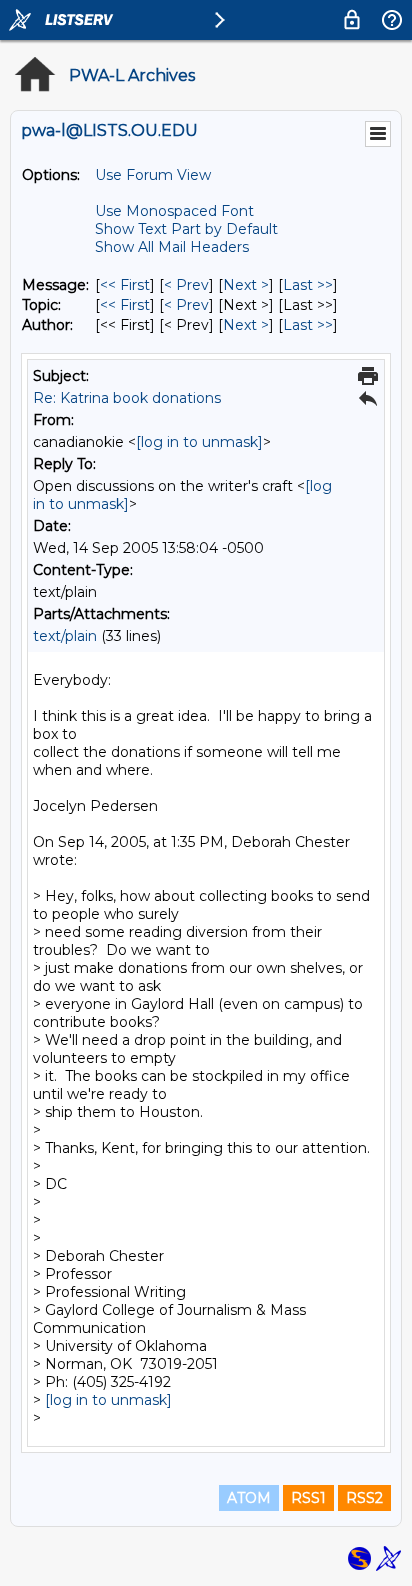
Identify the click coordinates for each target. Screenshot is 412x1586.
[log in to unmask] (199, 442)
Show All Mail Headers (172, 247)
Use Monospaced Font (174, 211)
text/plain (65, 636)
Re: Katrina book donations (127, 398)
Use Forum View (153, 175)
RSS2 (364, 1498)
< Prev (186, 285)
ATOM (249, 1498)
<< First (125, 285)
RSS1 (308, 1498)
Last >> (308, 285)
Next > (246, 285)
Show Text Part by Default (186, 229)
